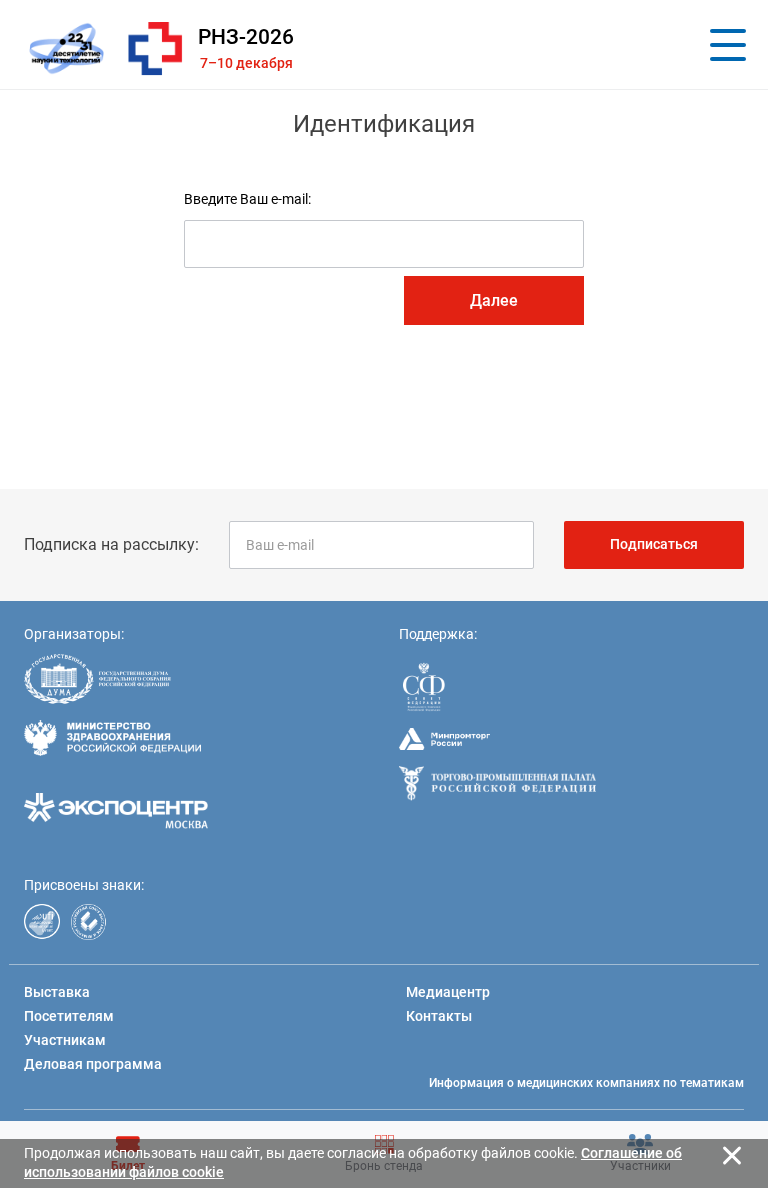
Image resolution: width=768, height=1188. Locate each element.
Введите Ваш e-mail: (247, 199)
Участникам (65, 1040)
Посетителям (69, 1016)
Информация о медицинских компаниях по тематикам (586, 1083)
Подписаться (654, 544)
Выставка (57, 992)
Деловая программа (93, 1064)
